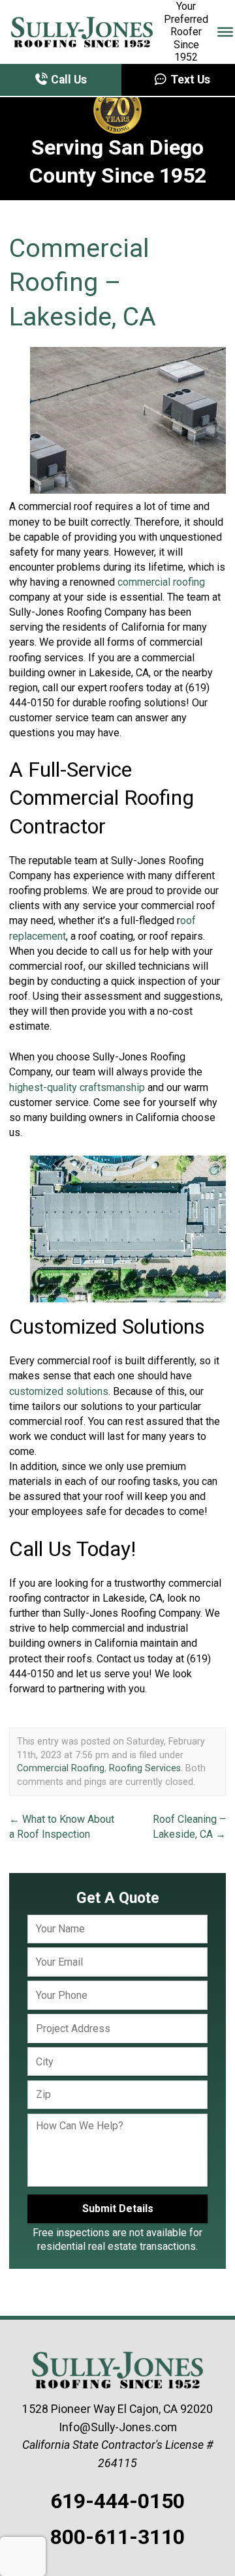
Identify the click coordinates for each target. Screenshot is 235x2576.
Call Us (68, 80)
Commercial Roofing (61, 1768)
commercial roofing (161, 582)
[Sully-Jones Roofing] (82, 32)
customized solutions (59, 1391)
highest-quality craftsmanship (77, 1087)
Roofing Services (145, 1768)
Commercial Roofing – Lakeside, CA (83, 283)
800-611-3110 (117, 2537)
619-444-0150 (117, 2501)
